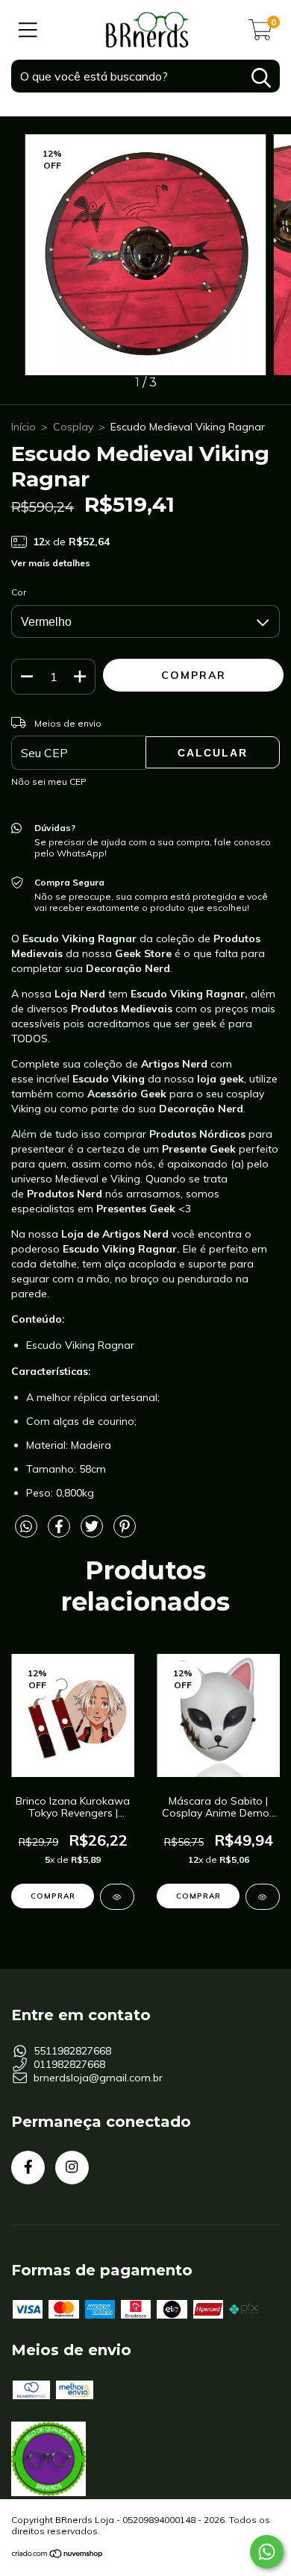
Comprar (53, 1896)
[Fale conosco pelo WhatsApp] (267, 2552)
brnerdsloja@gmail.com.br (98, 2078)
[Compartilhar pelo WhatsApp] (26, 1527)
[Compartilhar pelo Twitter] (93, 1532)
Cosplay (73, 427)
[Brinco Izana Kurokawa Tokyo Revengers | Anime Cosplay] (117, 1897)
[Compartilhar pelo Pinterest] (125, 1532)
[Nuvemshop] (58, 2555)
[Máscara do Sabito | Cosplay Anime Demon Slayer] (263, 1897)
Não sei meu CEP (49, 781)
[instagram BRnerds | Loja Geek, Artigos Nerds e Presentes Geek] (72, 2168)
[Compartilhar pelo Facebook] (60, 1532)
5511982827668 (72, 2051)
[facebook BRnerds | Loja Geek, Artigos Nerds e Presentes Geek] (28, 2168)
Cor (19, 592)
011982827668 (69, 2064)
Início (24, 427)
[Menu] (28, 30)
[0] (260, 34)
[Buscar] (261, 78)
